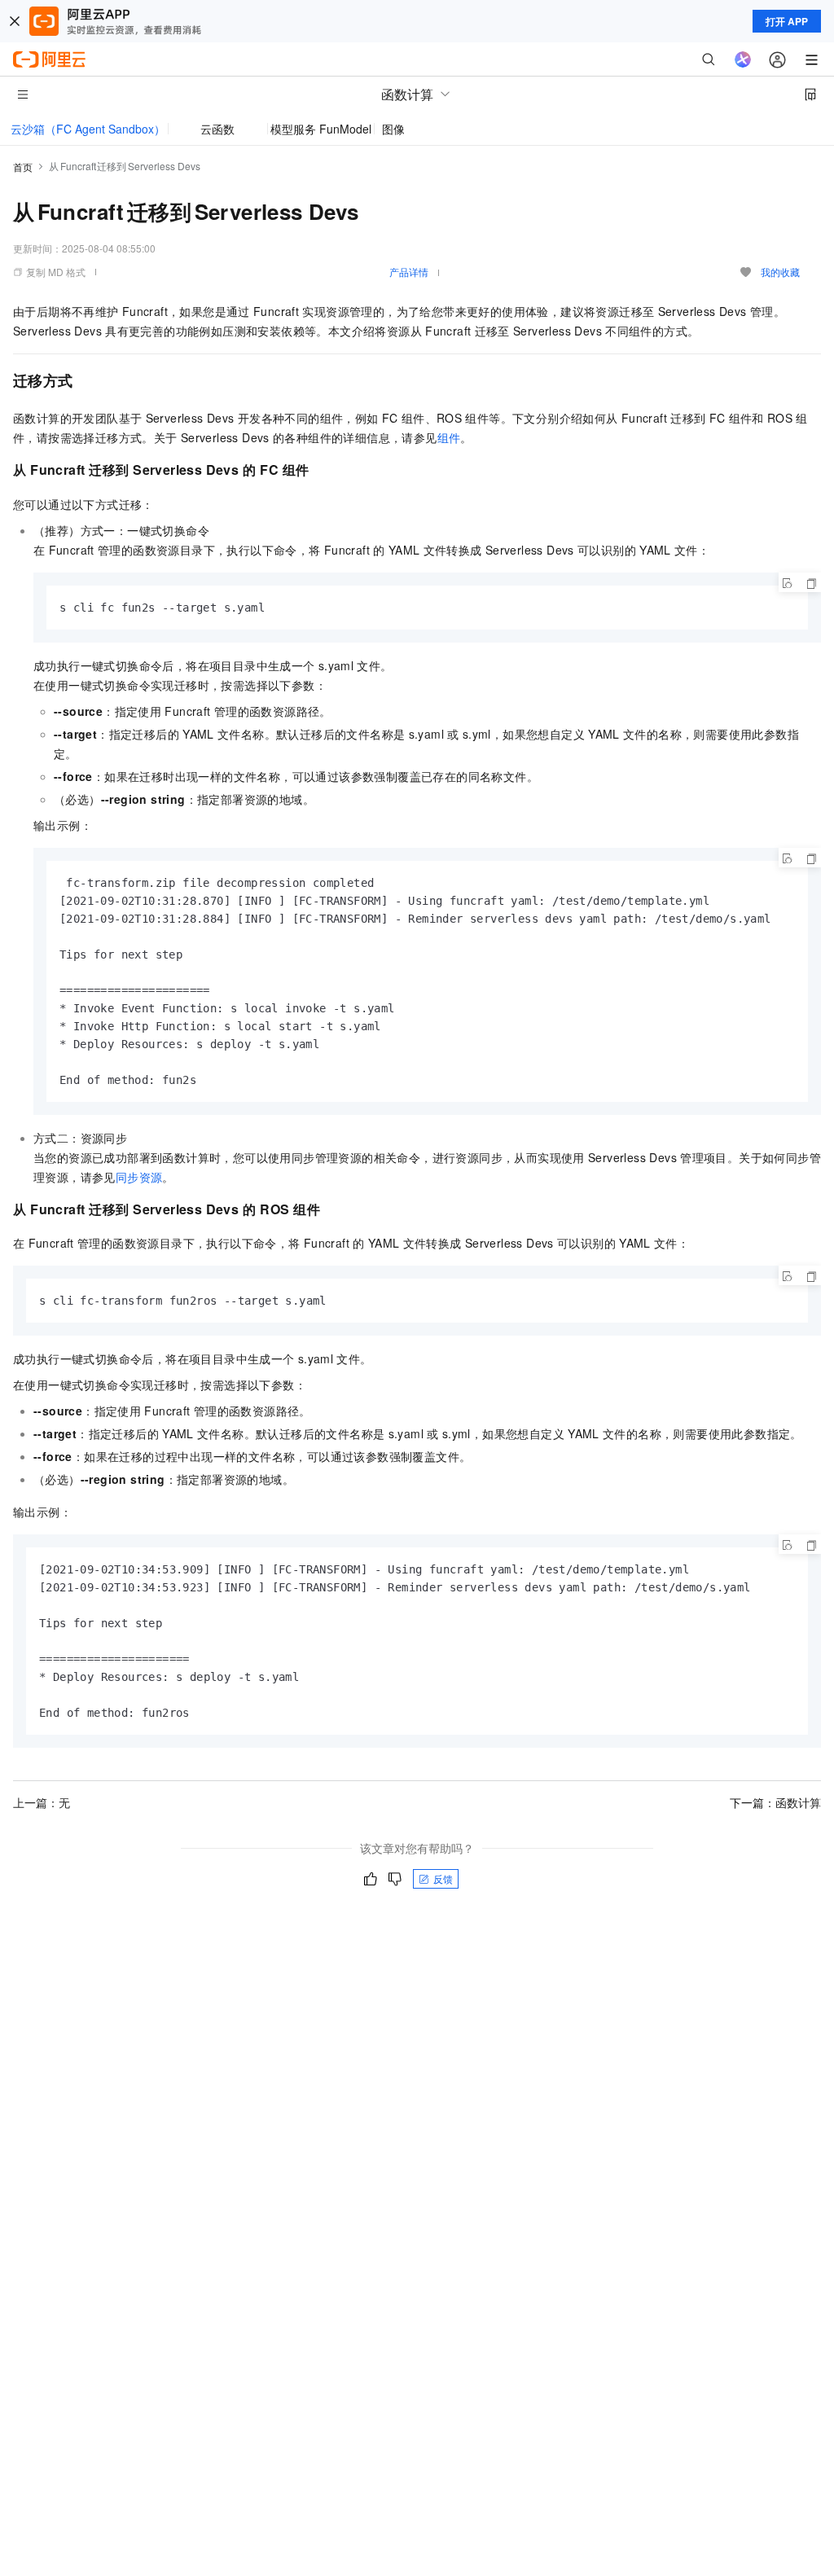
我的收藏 (780, 272)
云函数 (217, 129)
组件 (449, 437)
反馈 (443, 1878)
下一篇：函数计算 (775, 1802)
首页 (23, 167)
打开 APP (787, 21)
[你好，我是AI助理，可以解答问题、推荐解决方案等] (743, 59)
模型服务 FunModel (321, 129)
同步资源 (139, 1177)
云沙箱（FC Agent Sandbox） (88, 129)
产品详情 (409, 272)
